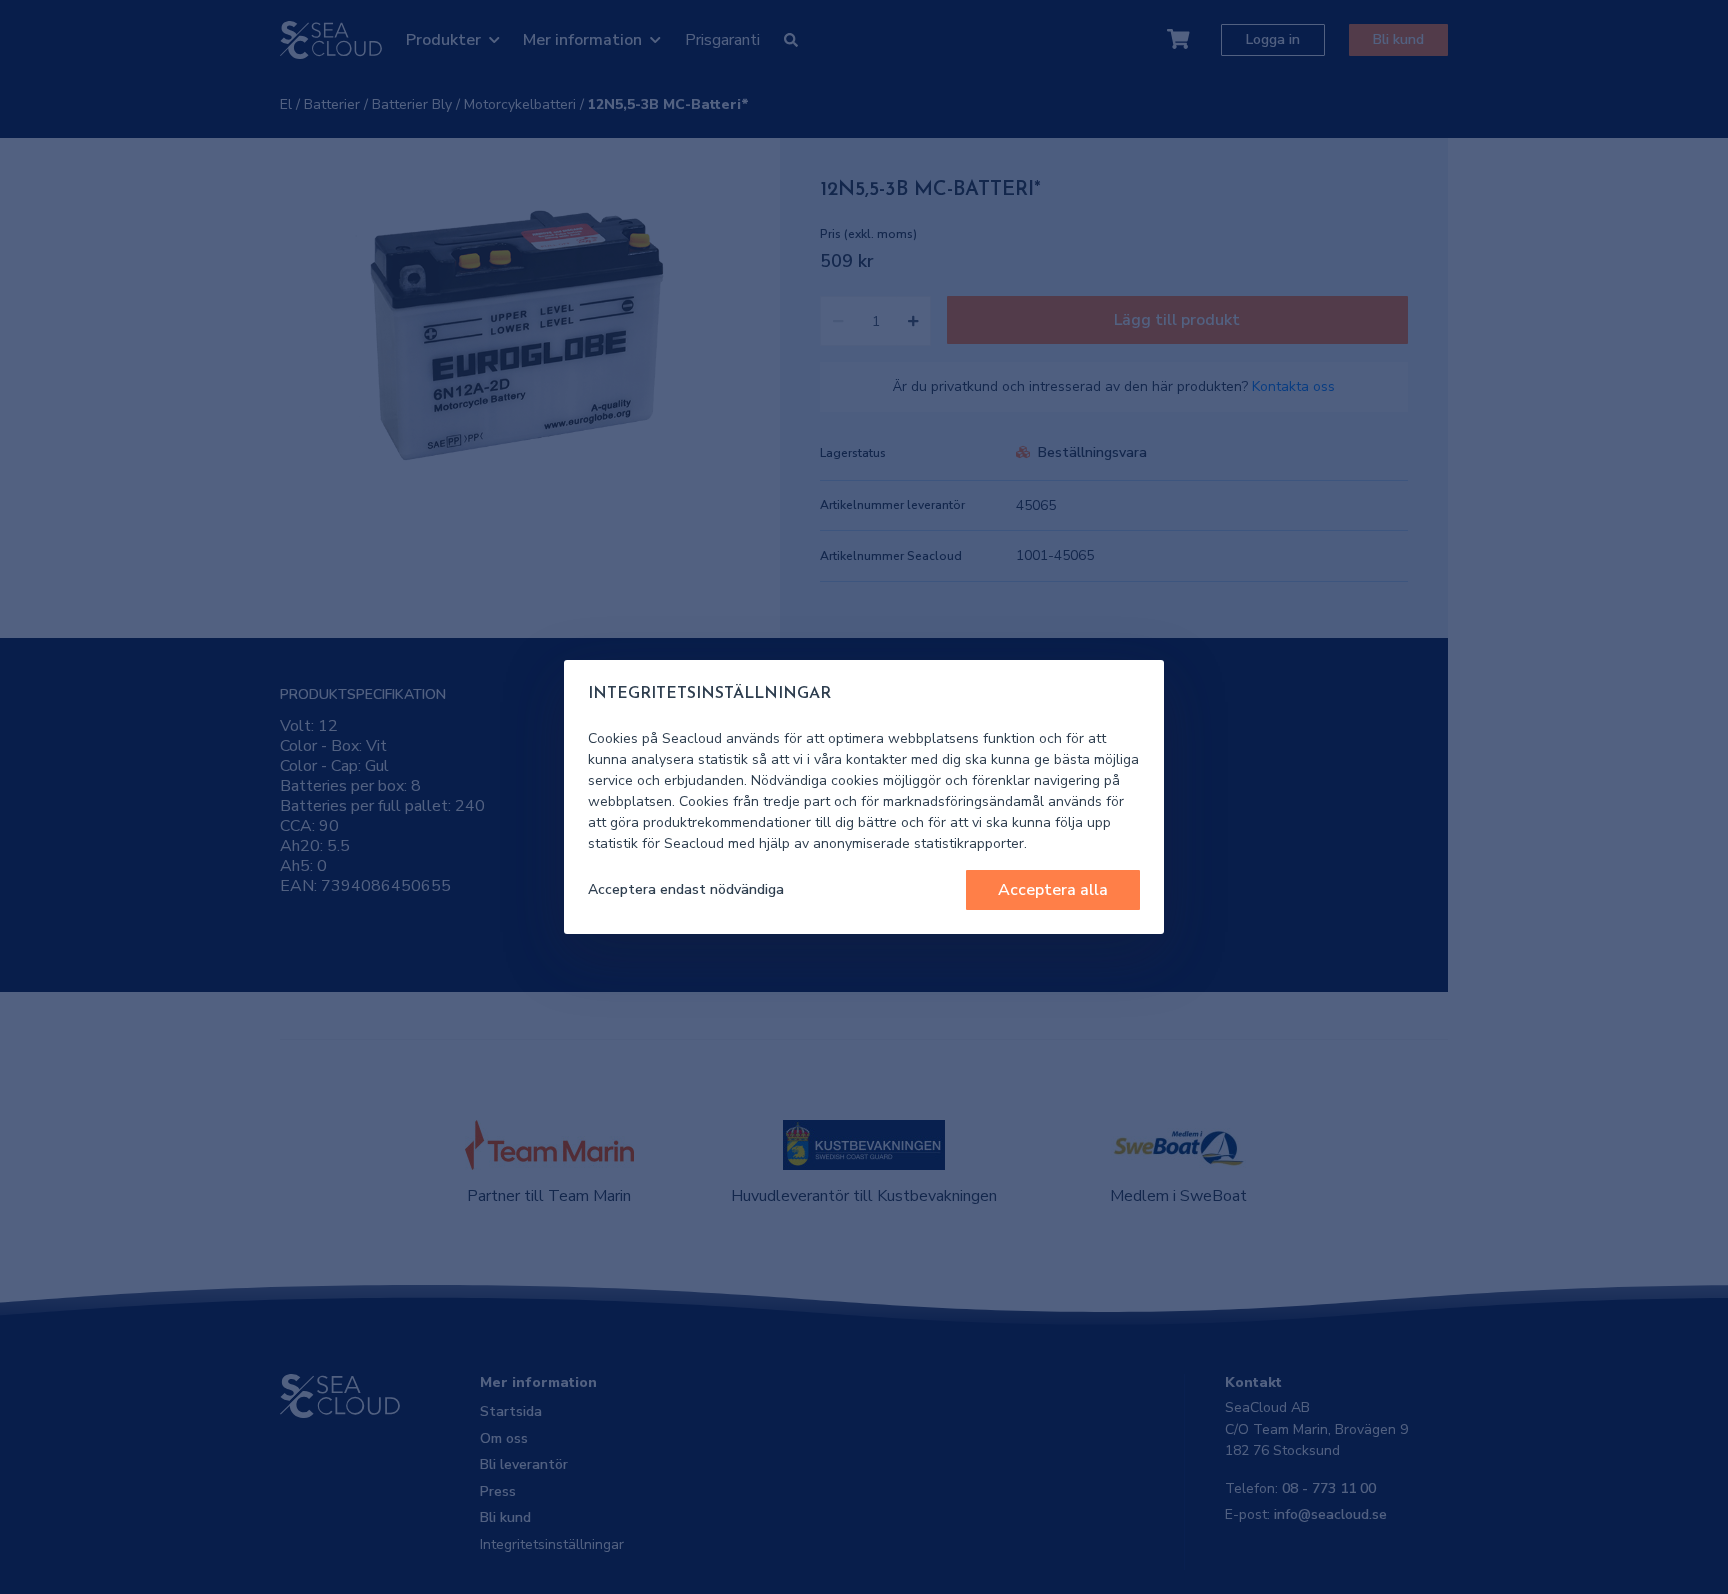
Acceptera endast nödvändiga (686, 889)
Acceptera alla (1053, 890)
